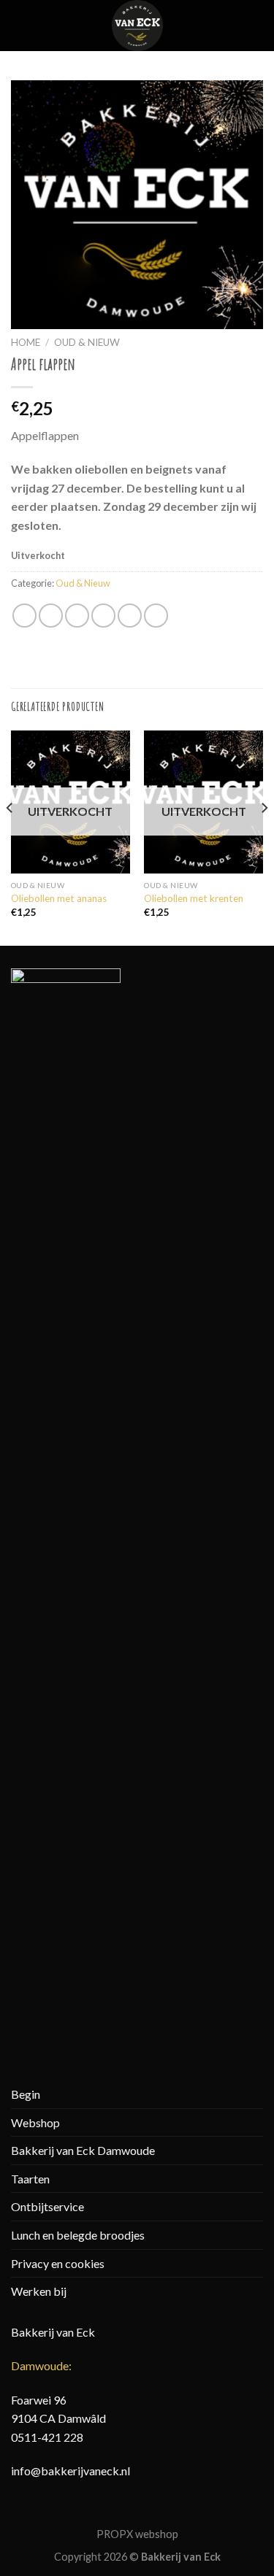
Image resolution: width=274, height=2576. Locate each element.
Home (26, 342)
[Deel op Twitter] (77, 616)
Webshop (35, 2122)
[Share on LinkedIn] (156, 616)
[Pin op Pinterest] (130, 616)
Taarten (30, 2179)
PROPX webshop (137, 2534)
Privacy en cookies (58, 2263)
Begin (26, 2094)
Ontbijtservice (47, 2206)
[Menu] (20, 25)
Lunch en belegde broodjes (78, 2235)
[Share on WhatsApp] (24, 616)
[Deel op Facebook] (51, 616)
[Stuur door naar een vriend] (103, 616)
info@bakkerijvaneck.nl (71, 2471)
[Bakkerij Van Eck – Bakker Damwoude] (137, 26)
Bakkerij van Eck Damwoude (83, 2150)
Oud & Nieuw (87, 342)
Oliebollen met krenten (194, 898)
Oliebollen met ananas (59, 898)
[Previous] (10, 837)
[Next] (264, 837)
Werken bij (39, 2291)
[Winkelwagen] (256, 26)
